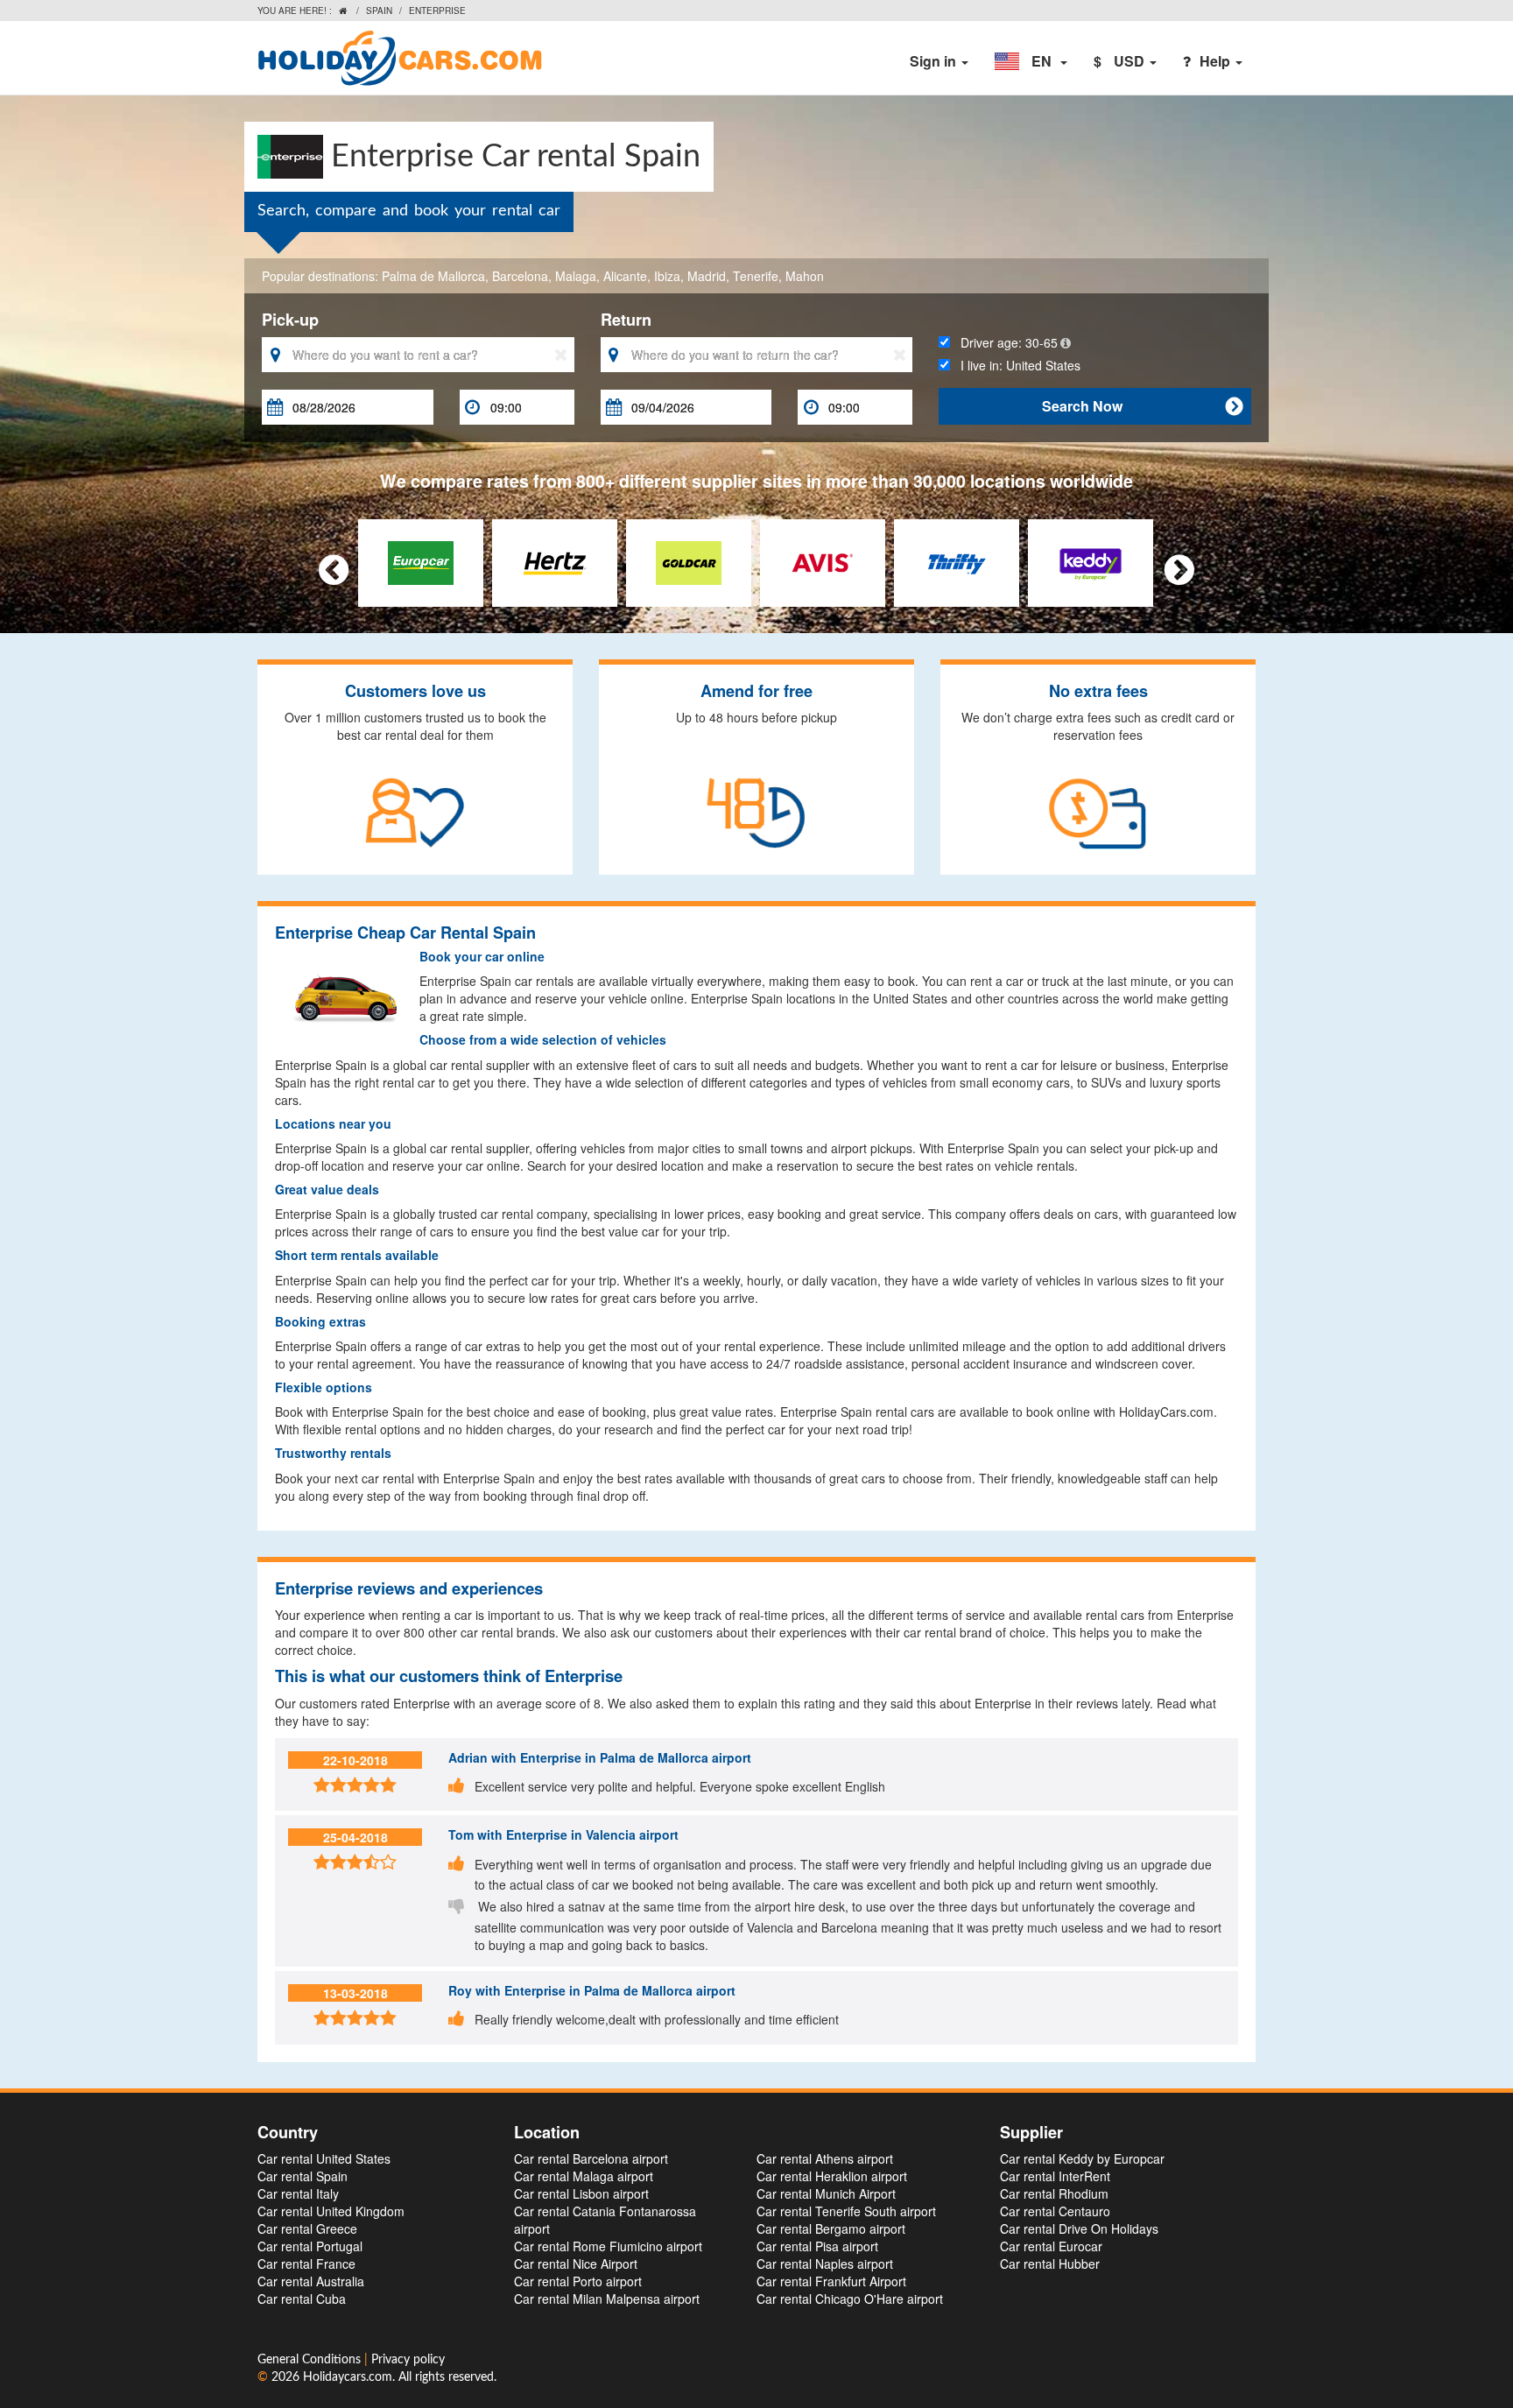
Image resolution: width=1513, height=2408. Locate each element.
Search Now (1142, 406)
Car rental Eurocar (1051, 2246)
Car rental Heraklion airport (832, 2176)
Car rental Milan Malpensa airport (607, 2299)
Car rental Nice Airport (576, 2264)
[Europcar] (421, 560)
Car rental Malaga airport (584, 2176)
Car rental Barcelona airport (591, 2158)
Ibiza (667, 276)
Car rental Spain (303, 2176)
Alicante (625, 276)
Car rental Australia (311, 2281)
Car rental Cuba (302, 2299)
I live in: (1015, 365)
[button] (1031, 61)
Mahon (805, 276)
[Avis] (823, 560)
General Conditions (311, 2360)
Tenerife (756, 276)
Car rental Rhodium (1054, 2193)
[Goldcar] (689, 560)
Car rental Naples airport (825, 2264)
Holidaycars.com (348, 2377)
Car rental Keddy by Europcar (1082, 2158)
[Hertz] (555, 560)
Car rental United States (324, 2158)
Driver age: (1004, 342)
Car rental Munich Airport (826, 2193)
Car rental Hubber (1050, 2264)
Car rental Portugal (310, 2246)
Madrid (707, 276)
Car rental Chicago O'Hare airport (850, 2299)
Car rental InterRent (1055, 2176)
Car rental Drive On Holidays (1079, 2228)
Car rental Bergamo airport (831, 2228)
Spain (379, 11)
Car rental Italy (298, 2193)
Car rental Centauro (1055, 2211)
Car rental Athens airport (825, 2158)
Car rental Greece (307, 2228)
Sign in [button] (935, 61)
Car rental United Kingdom (331, 2211)
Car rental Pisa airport (817, 2246)
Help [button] (1217, 61)
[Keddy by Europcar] (1091, 560)
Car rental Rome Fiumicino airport (608, 2246)
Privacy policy (408, 2360)
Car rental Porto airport (578, 2281)
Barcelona (520, 276)
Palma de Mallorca (433, 276)
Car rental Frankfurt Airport (831, 2281)
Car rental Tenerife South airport (846, 2211)
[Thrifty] (957, 560)
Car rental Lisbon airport (581, 2193)
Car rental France (306, 2264)
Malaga (576, 276)
